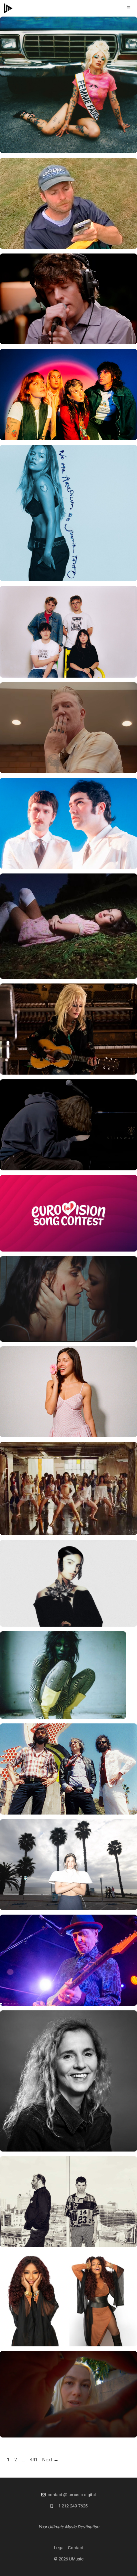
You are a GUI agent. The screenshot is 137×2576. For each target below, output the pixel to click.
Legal (59, 2548)
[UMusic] (8, 8)
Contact (75, 2548)
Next (50, 2460)
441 (34, 2460)
